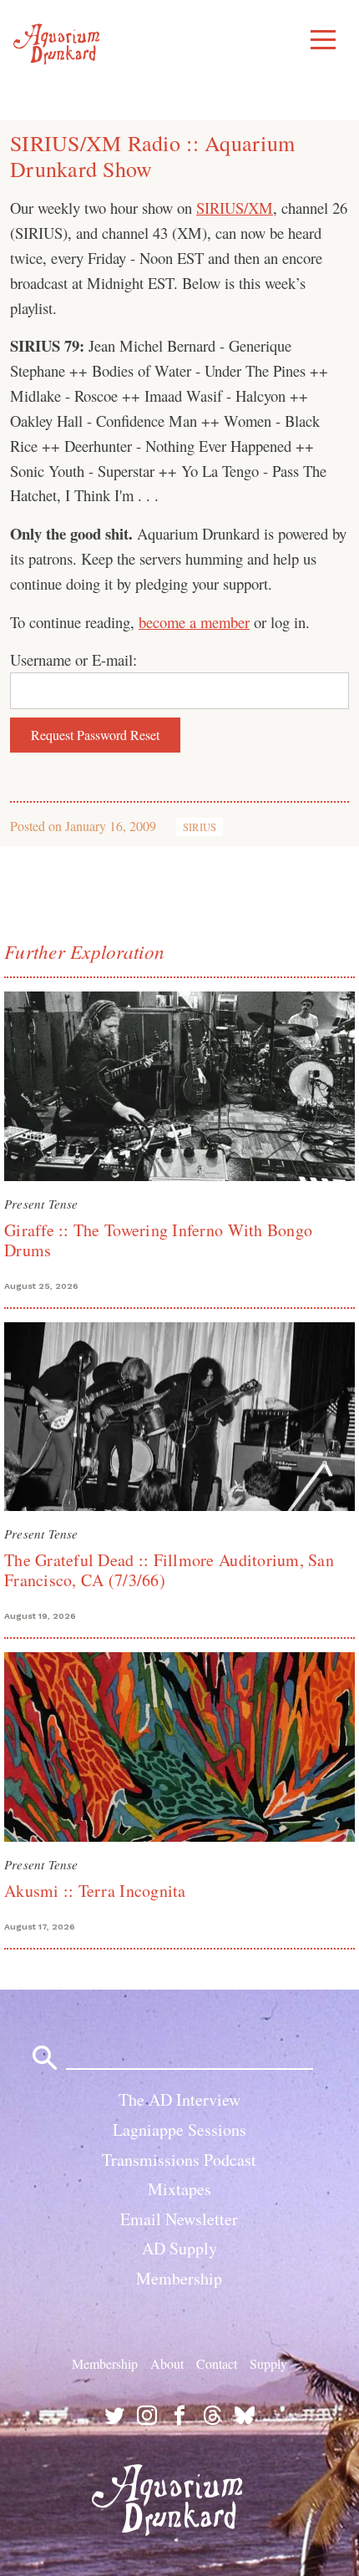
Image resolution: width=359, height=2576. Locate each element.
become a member (194, 622)
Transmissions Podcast (179, 2160)
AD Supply (179, 2248)
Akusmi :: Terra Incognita (95, 1891)
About (167, 2363)
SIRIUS (200, 827)
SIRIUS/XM (235, 208)
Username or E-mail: (73, 659)
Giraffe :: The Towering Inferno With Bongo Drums (158, 1240)
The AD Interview (179, 2099)
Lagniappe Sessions (179, 2130)
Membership (179, 2278)
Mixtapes (179, 2189)
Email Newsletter (179, 2219)
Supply (268, 2363)
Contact (217, 2363)
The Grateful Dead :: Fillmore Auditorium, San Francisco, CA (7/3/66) (169, 1570)
